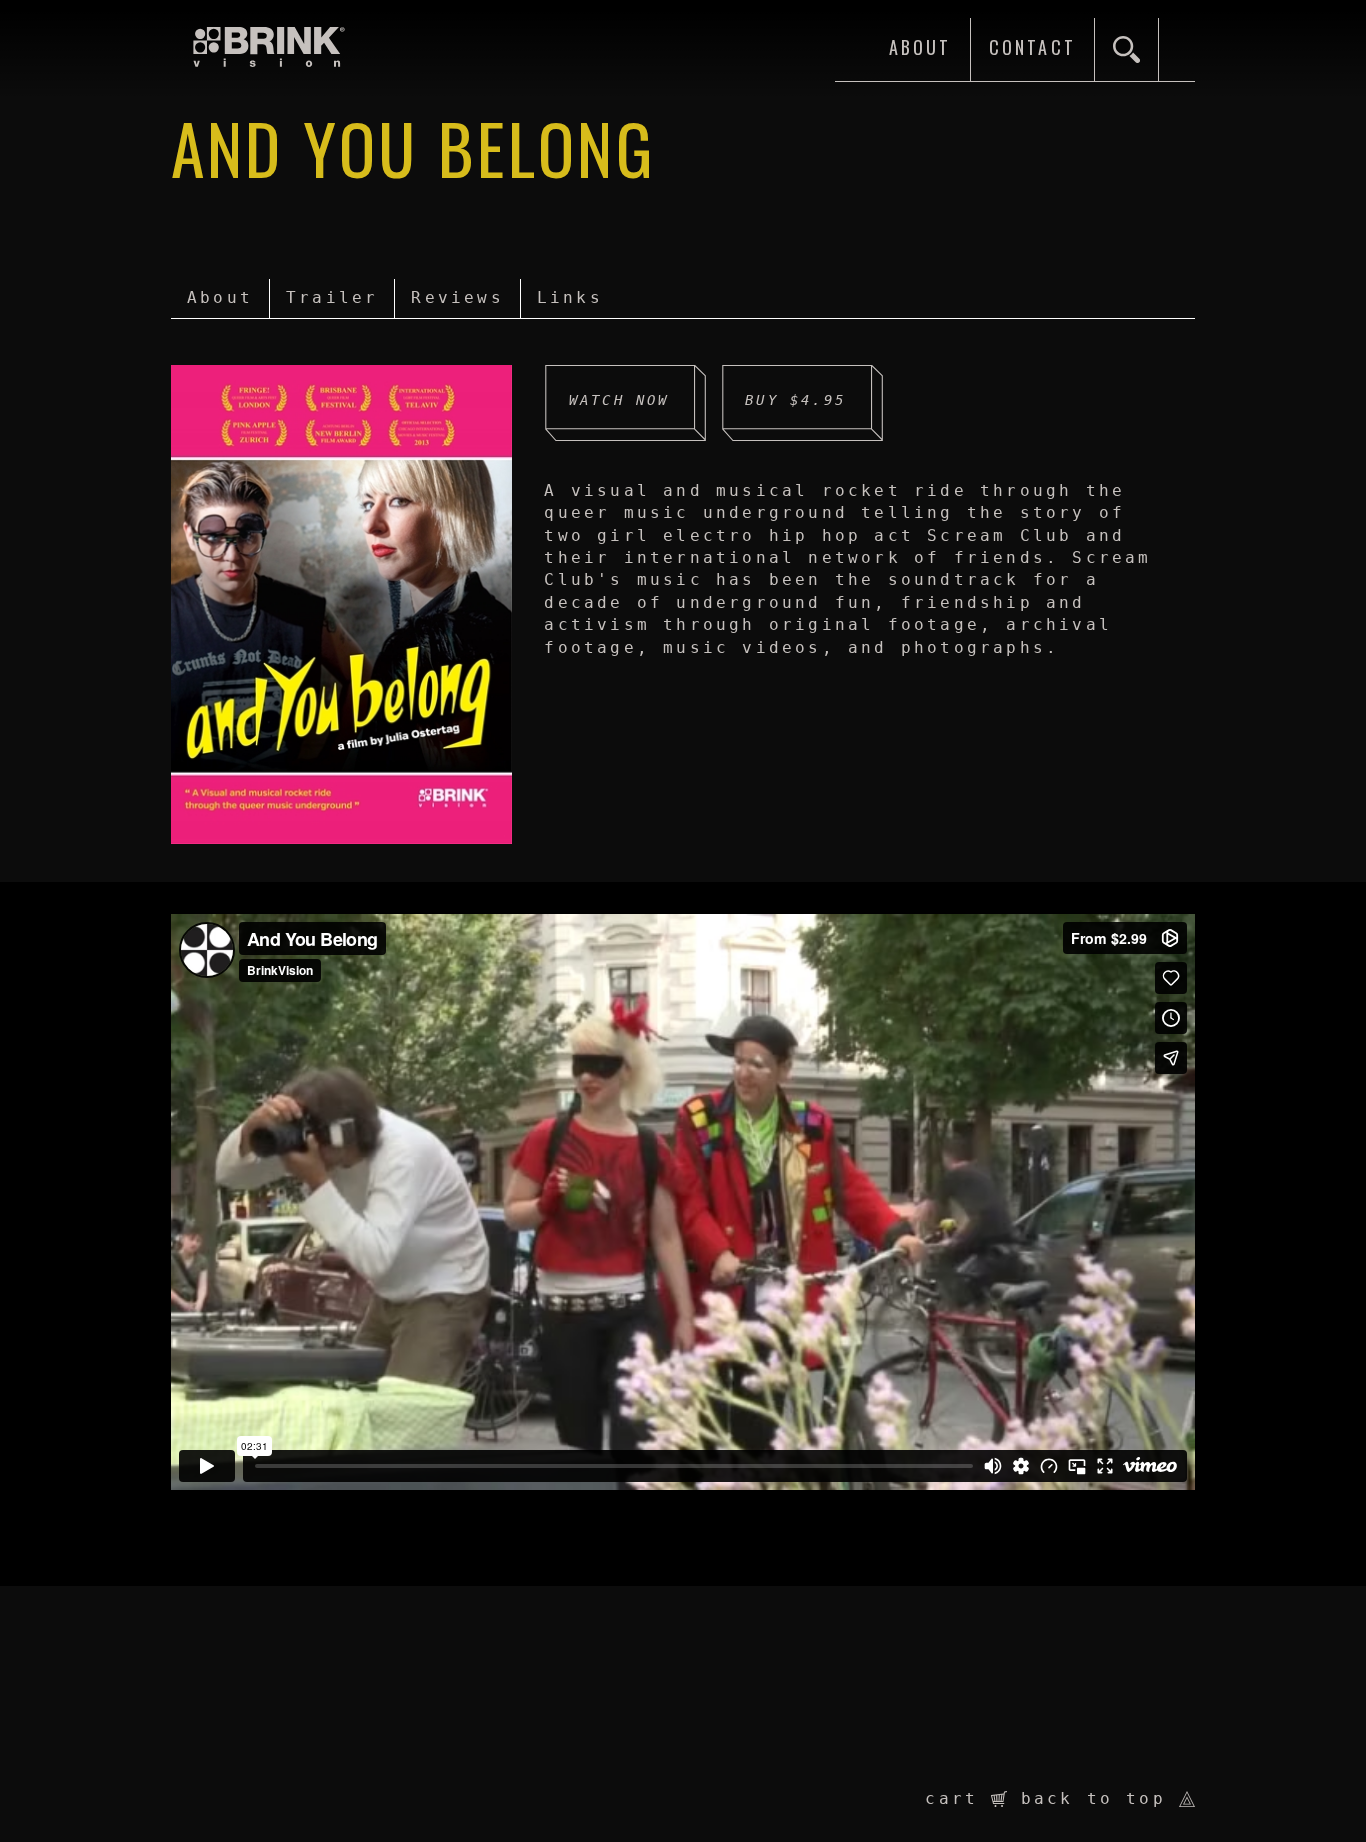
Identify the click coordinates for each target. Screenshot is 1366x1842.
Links (570, 297)
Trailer (332, 297)
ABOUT (920, 48)
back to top (1100, 1798)
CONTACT (1032, 48)
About (220, 297)
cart (958, 1798)
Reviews (457, 297)
